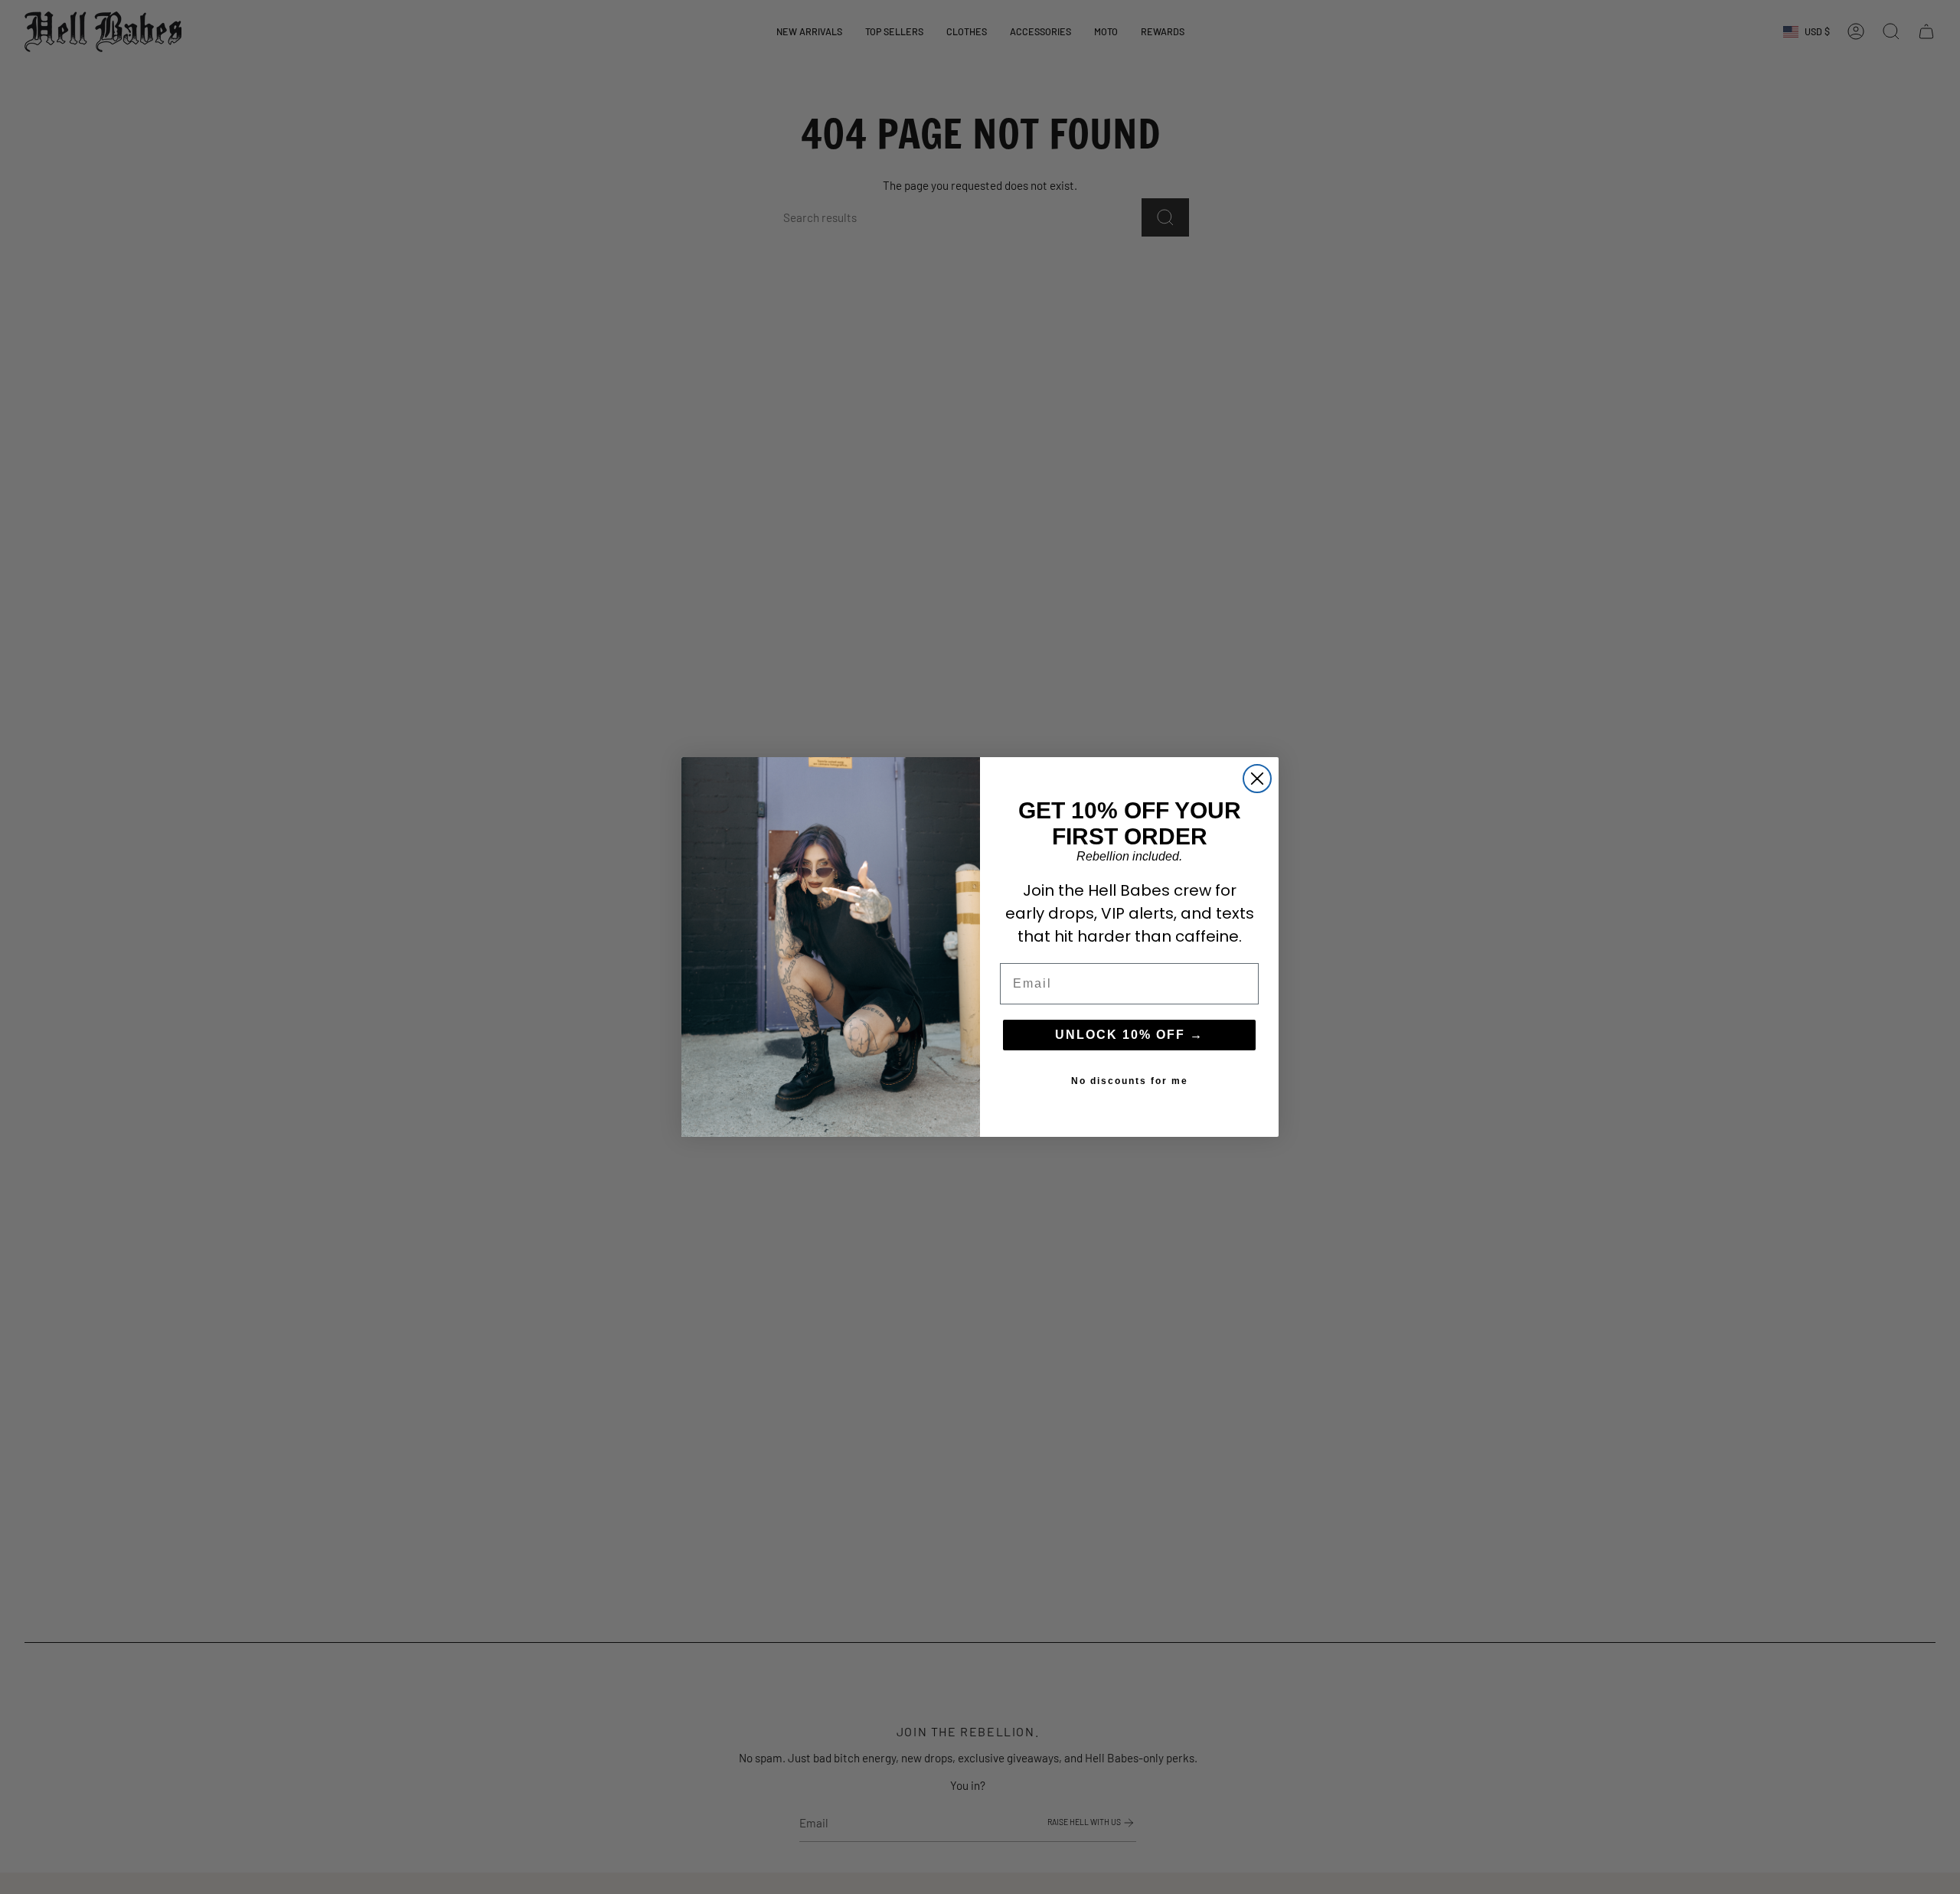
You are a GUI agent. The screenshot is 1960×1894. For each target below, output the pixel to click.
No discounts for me (1130, 1081)
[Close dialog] (1257, 779)
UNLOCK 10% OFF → (1129, 1035)
